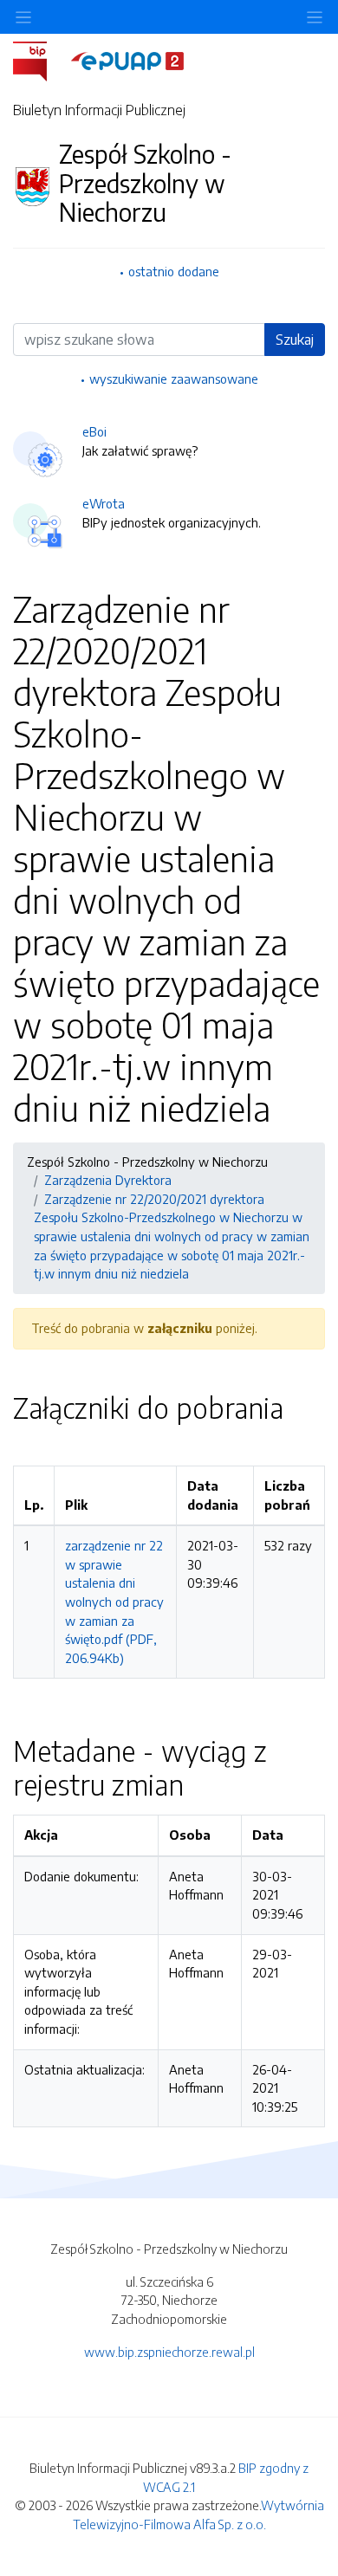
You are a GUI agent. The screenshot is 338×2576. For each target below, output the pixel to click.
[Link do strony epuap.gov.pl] (127, 60)
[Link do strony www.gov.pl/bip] (40, 60)
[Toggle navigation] (315, 17)
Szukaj (295, 340)
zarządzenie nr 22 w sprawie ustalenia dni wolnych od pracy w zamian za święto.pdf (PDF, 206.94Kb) (114, 1602)
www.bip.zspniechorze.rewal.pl (169, 2352)
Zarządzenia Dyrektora (108, 1180)
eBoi (94, 431)
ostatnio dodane (174, 271)
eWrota (104, 503)
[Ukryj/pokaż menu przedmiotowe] (23, 17)
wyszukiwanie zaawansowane (174, 379)
